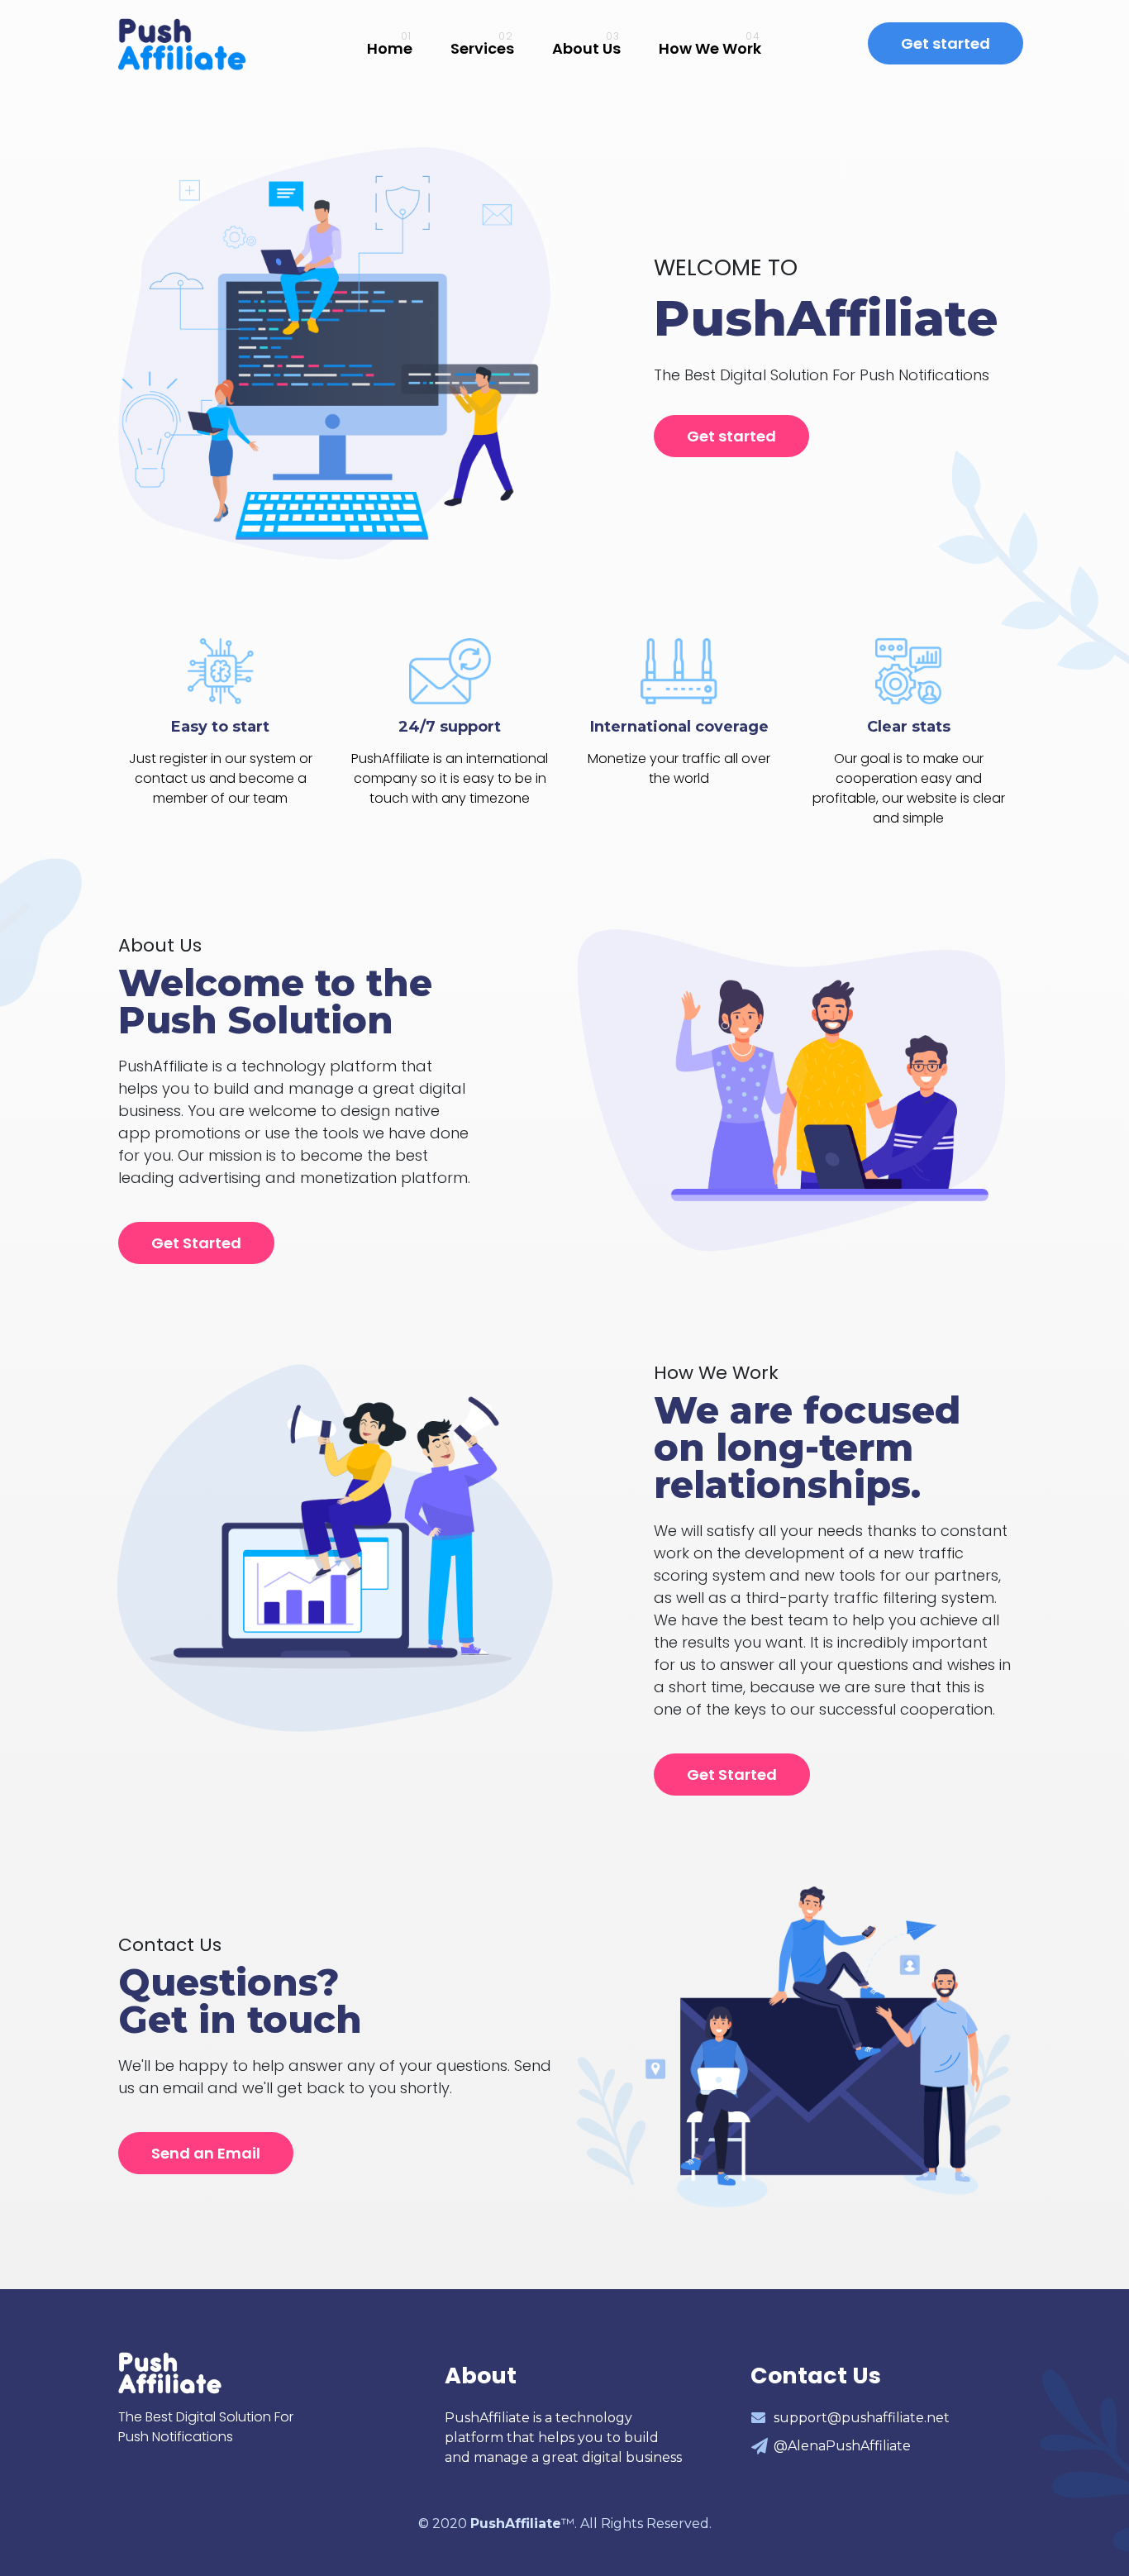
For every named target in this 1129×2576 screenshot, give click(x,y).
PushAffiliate (516, 2524)
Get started (946, 43)
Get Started (196, 1243)
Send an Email (206, 2153)
